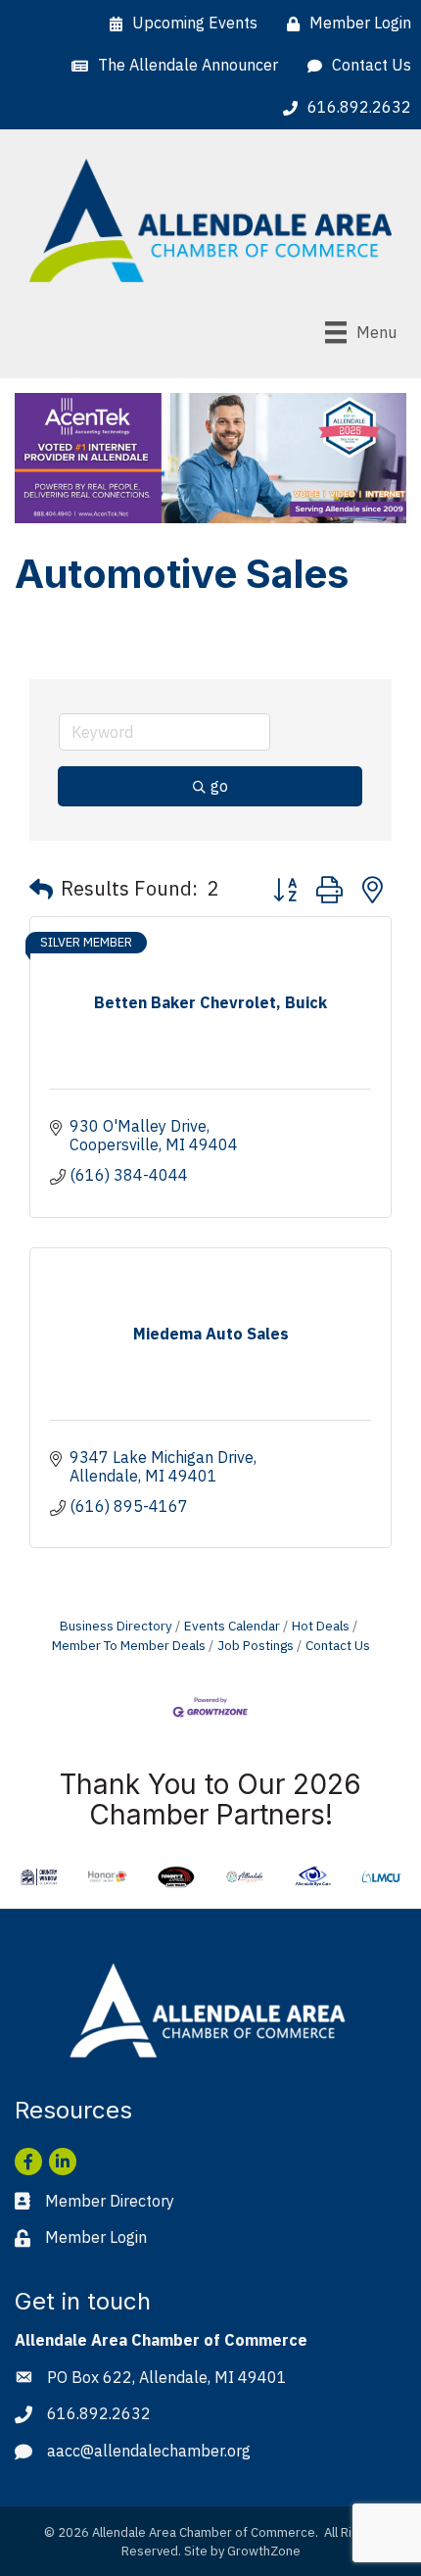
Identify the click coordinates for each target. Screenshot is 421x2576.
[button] (41, 889)
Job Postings (256, 1645)
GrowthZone (264, 2551)
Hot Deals (321, 1626)
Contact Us (338, 1645)
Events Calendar (232, 1626)
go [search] (219, 786)
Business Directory (116, 1626)
